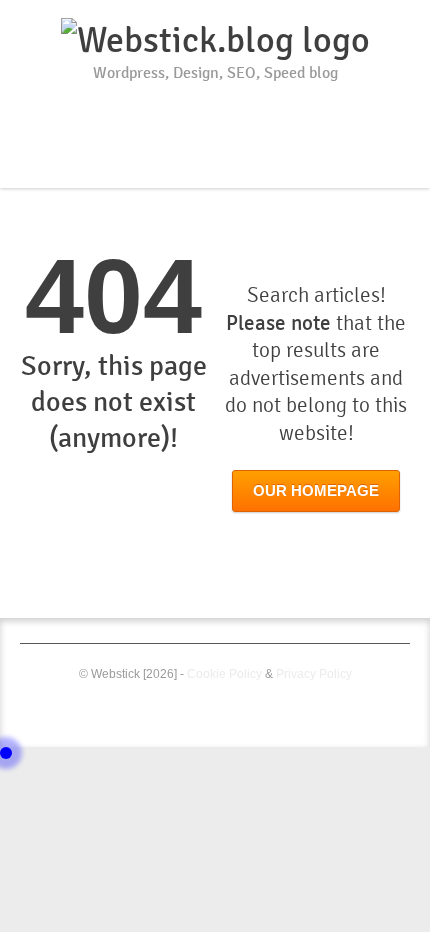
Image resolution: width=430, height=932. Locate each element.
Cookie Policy (224, 673)
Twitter (218, 110)
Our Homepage (316, 491)
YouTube (185, 110)
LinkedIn (251, 110)
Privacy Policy (314, 673)
